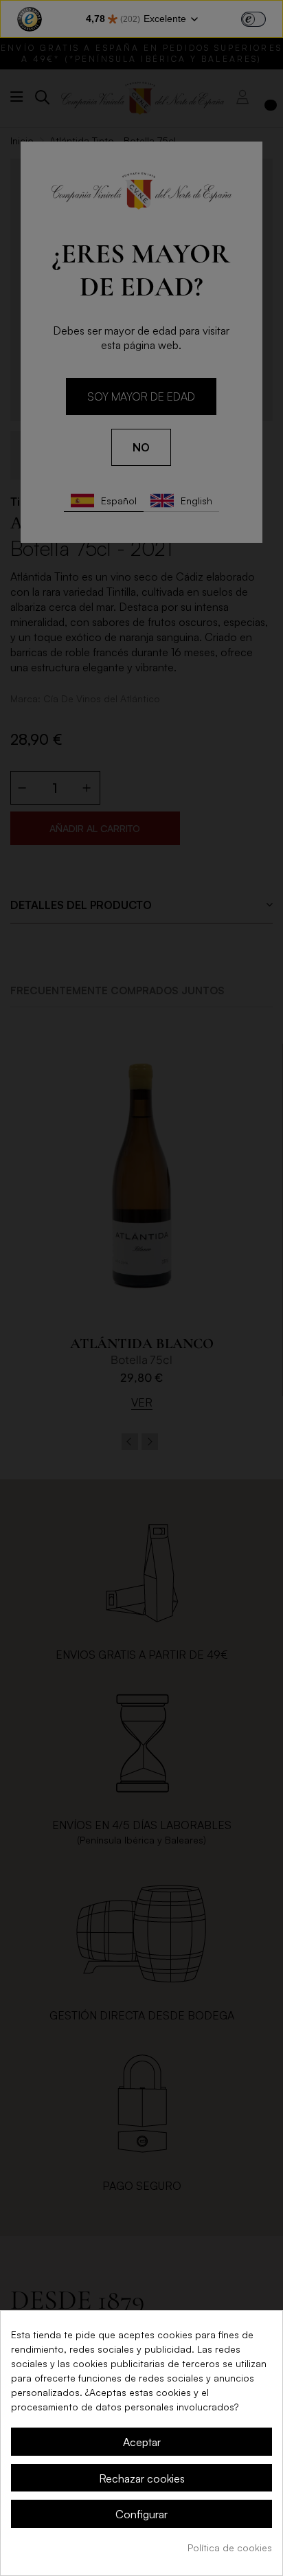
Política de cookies (230, 2547)
